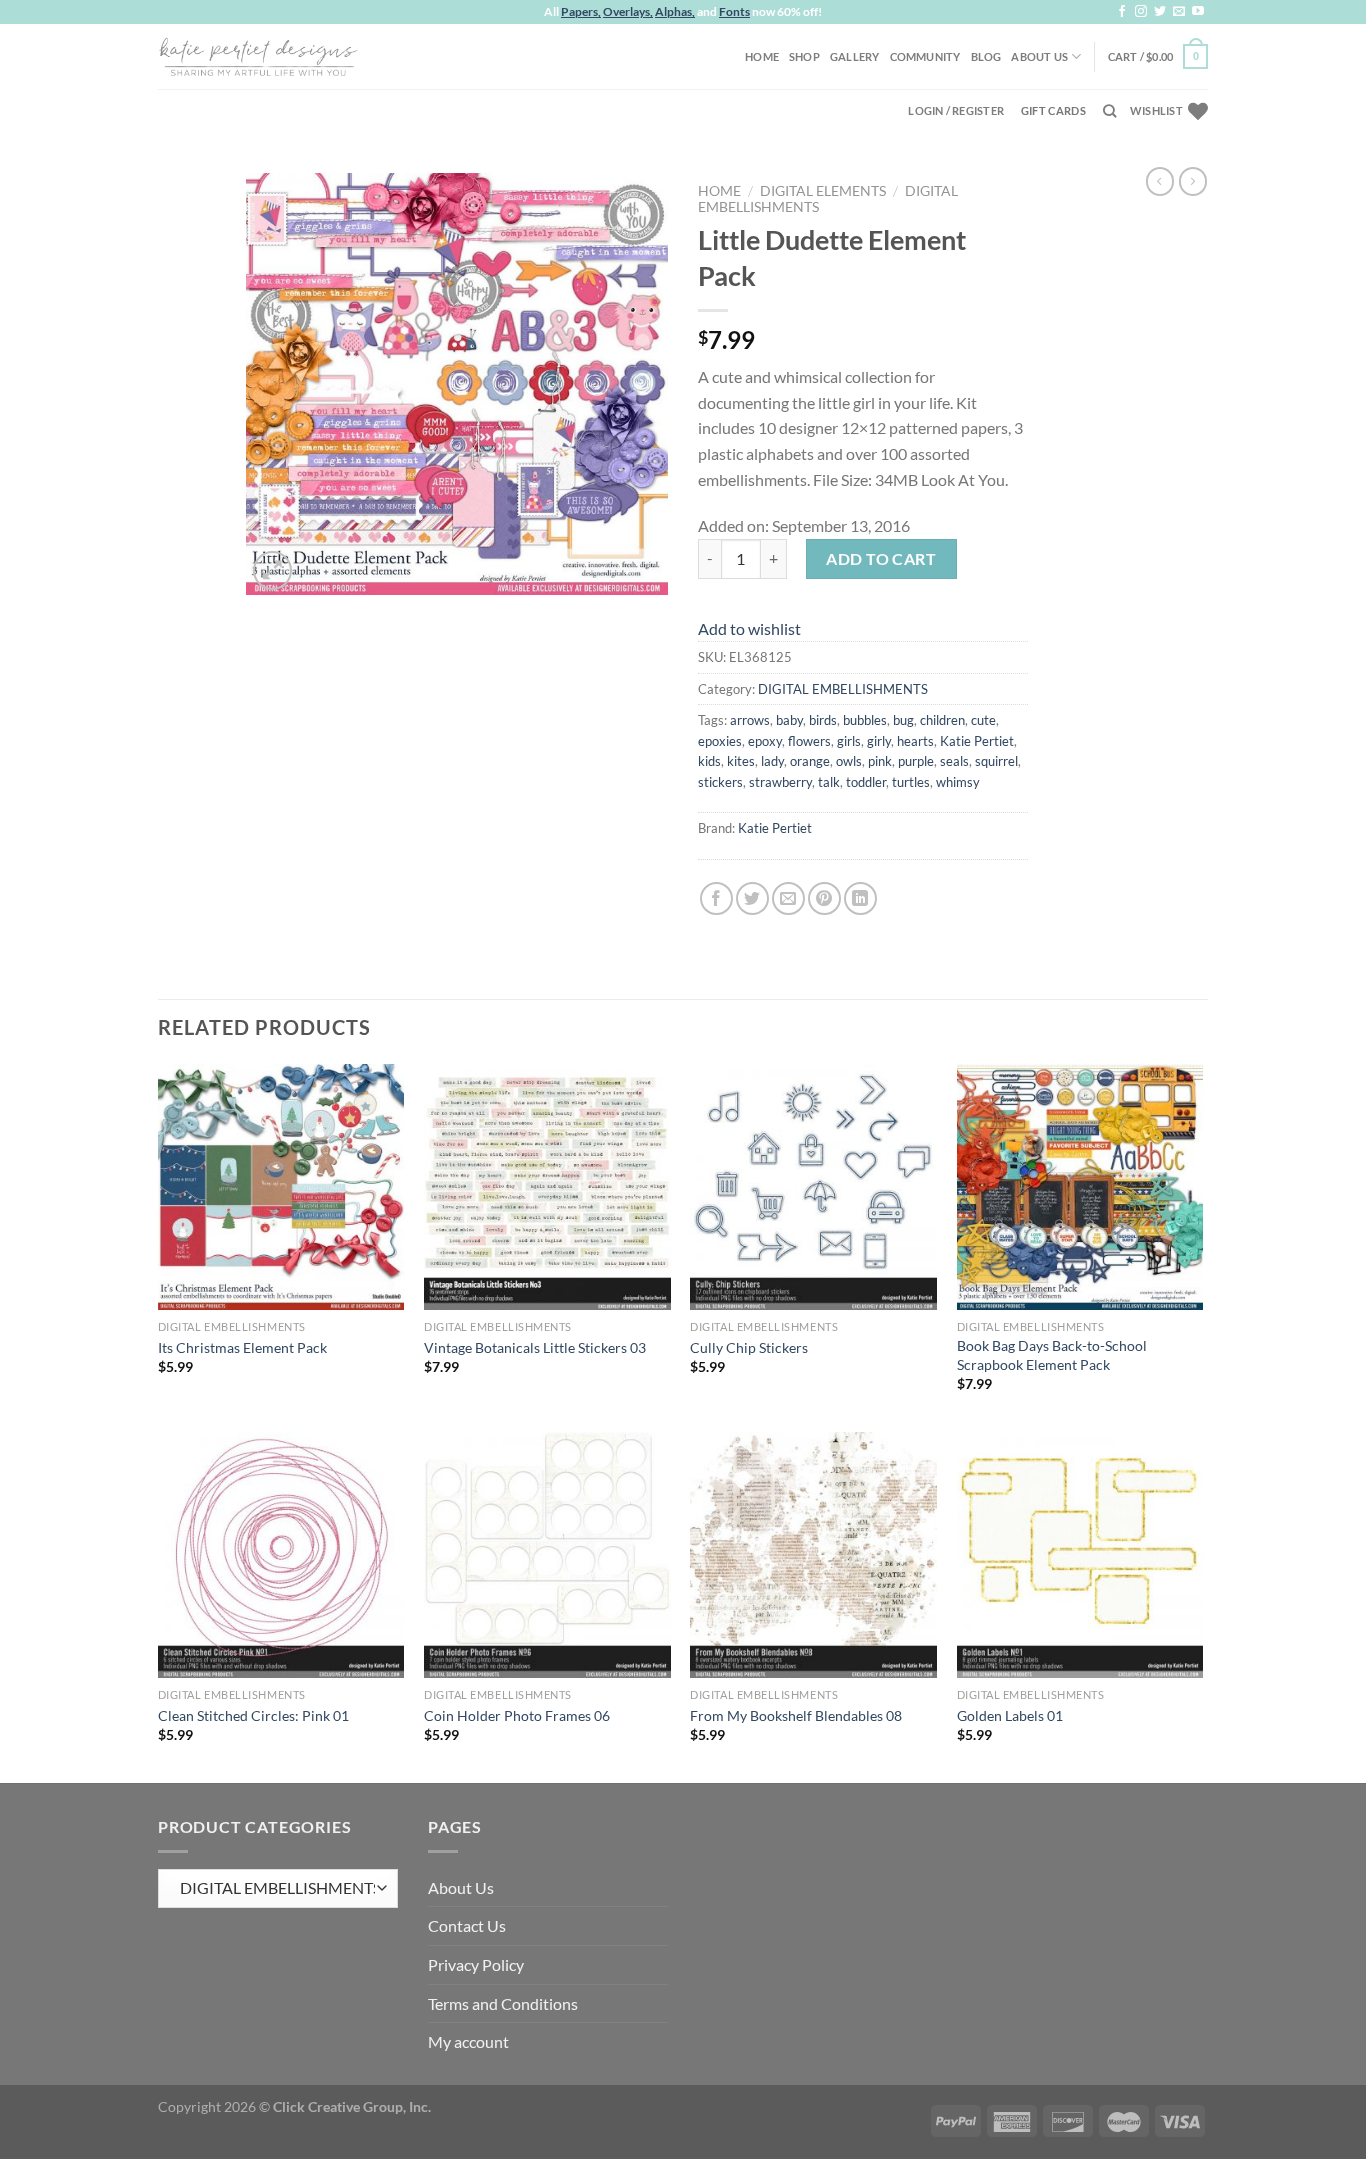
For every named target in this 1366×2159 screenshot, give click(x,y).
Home (762, 56)
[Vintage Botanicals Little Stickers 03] (547, 1187)
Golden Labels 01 (1010, 1715)
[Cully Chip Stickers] (813, 1187)
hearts (915, 741)
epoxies (720, 741)
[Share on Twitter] (752, 898)
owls (849, 761)
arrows (750, 720)
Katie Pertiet (977, 741)
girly (879, 741)
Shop (804, 56)
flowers (809, 741)
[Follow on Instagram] (1141, 12)
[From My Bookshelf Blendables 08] (813, 1555)
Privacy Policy (476, 1964)
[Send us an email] (1179, 12)
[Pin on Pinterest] (824, 898)
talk (829, 782)
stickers (720, 782)
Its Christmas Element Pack (242, 1347)
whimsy (958, 782)
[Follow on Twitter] (1160, 12)
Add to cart (881, 558)
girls (849, 741)
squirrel (996, 761)
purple (916, 761)
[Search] (1109, 111)
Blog (986, 56)
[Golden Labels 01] (1080, 1555)
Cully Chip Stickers (749, 1347)
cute (983, 720)
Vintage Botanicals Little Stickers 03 (535, 1347)
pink (880, 761)
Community (925, 56)
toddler (866, 782)
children (942, 720)
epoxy (765, 741)
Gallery (855, 56)
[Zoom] (272, 570)
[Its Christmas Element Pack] (281, 1187)
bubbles (865, 720)
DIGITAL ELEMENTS (823, 191)
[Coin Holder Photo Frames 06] (547, 1555)
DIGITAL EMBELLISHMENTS (843, 689)
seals (954, 761)
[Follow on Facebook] (1122, 12)
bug (903, 720)
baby (789, 720)
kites (741, 761)
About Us (1039, 56)
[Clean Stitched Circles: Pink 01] (281, 1555)
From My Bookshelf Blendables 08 (796, 1715)
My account (468, 2041)
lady (772, 761)
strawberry (780, 782)
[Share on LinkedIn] (860, 898)
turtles (911, 782)
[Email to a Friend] (788, 898)
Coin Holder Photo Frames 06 (517, 1715)
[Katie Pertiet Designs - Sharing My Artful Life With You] (258, 56)
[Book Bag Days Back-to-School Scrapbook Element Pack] (1080, 1187)
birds (823, 720)
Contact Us (467, 1925)
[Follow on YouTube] (1198, 12)
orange (810, 761)
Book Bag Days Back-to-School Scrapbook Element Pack (1052, 1355)
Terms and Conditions (503, 2003)
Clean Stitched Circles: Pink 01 (253, 1715)
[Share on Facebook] (716, 898)
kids (709, 761)
